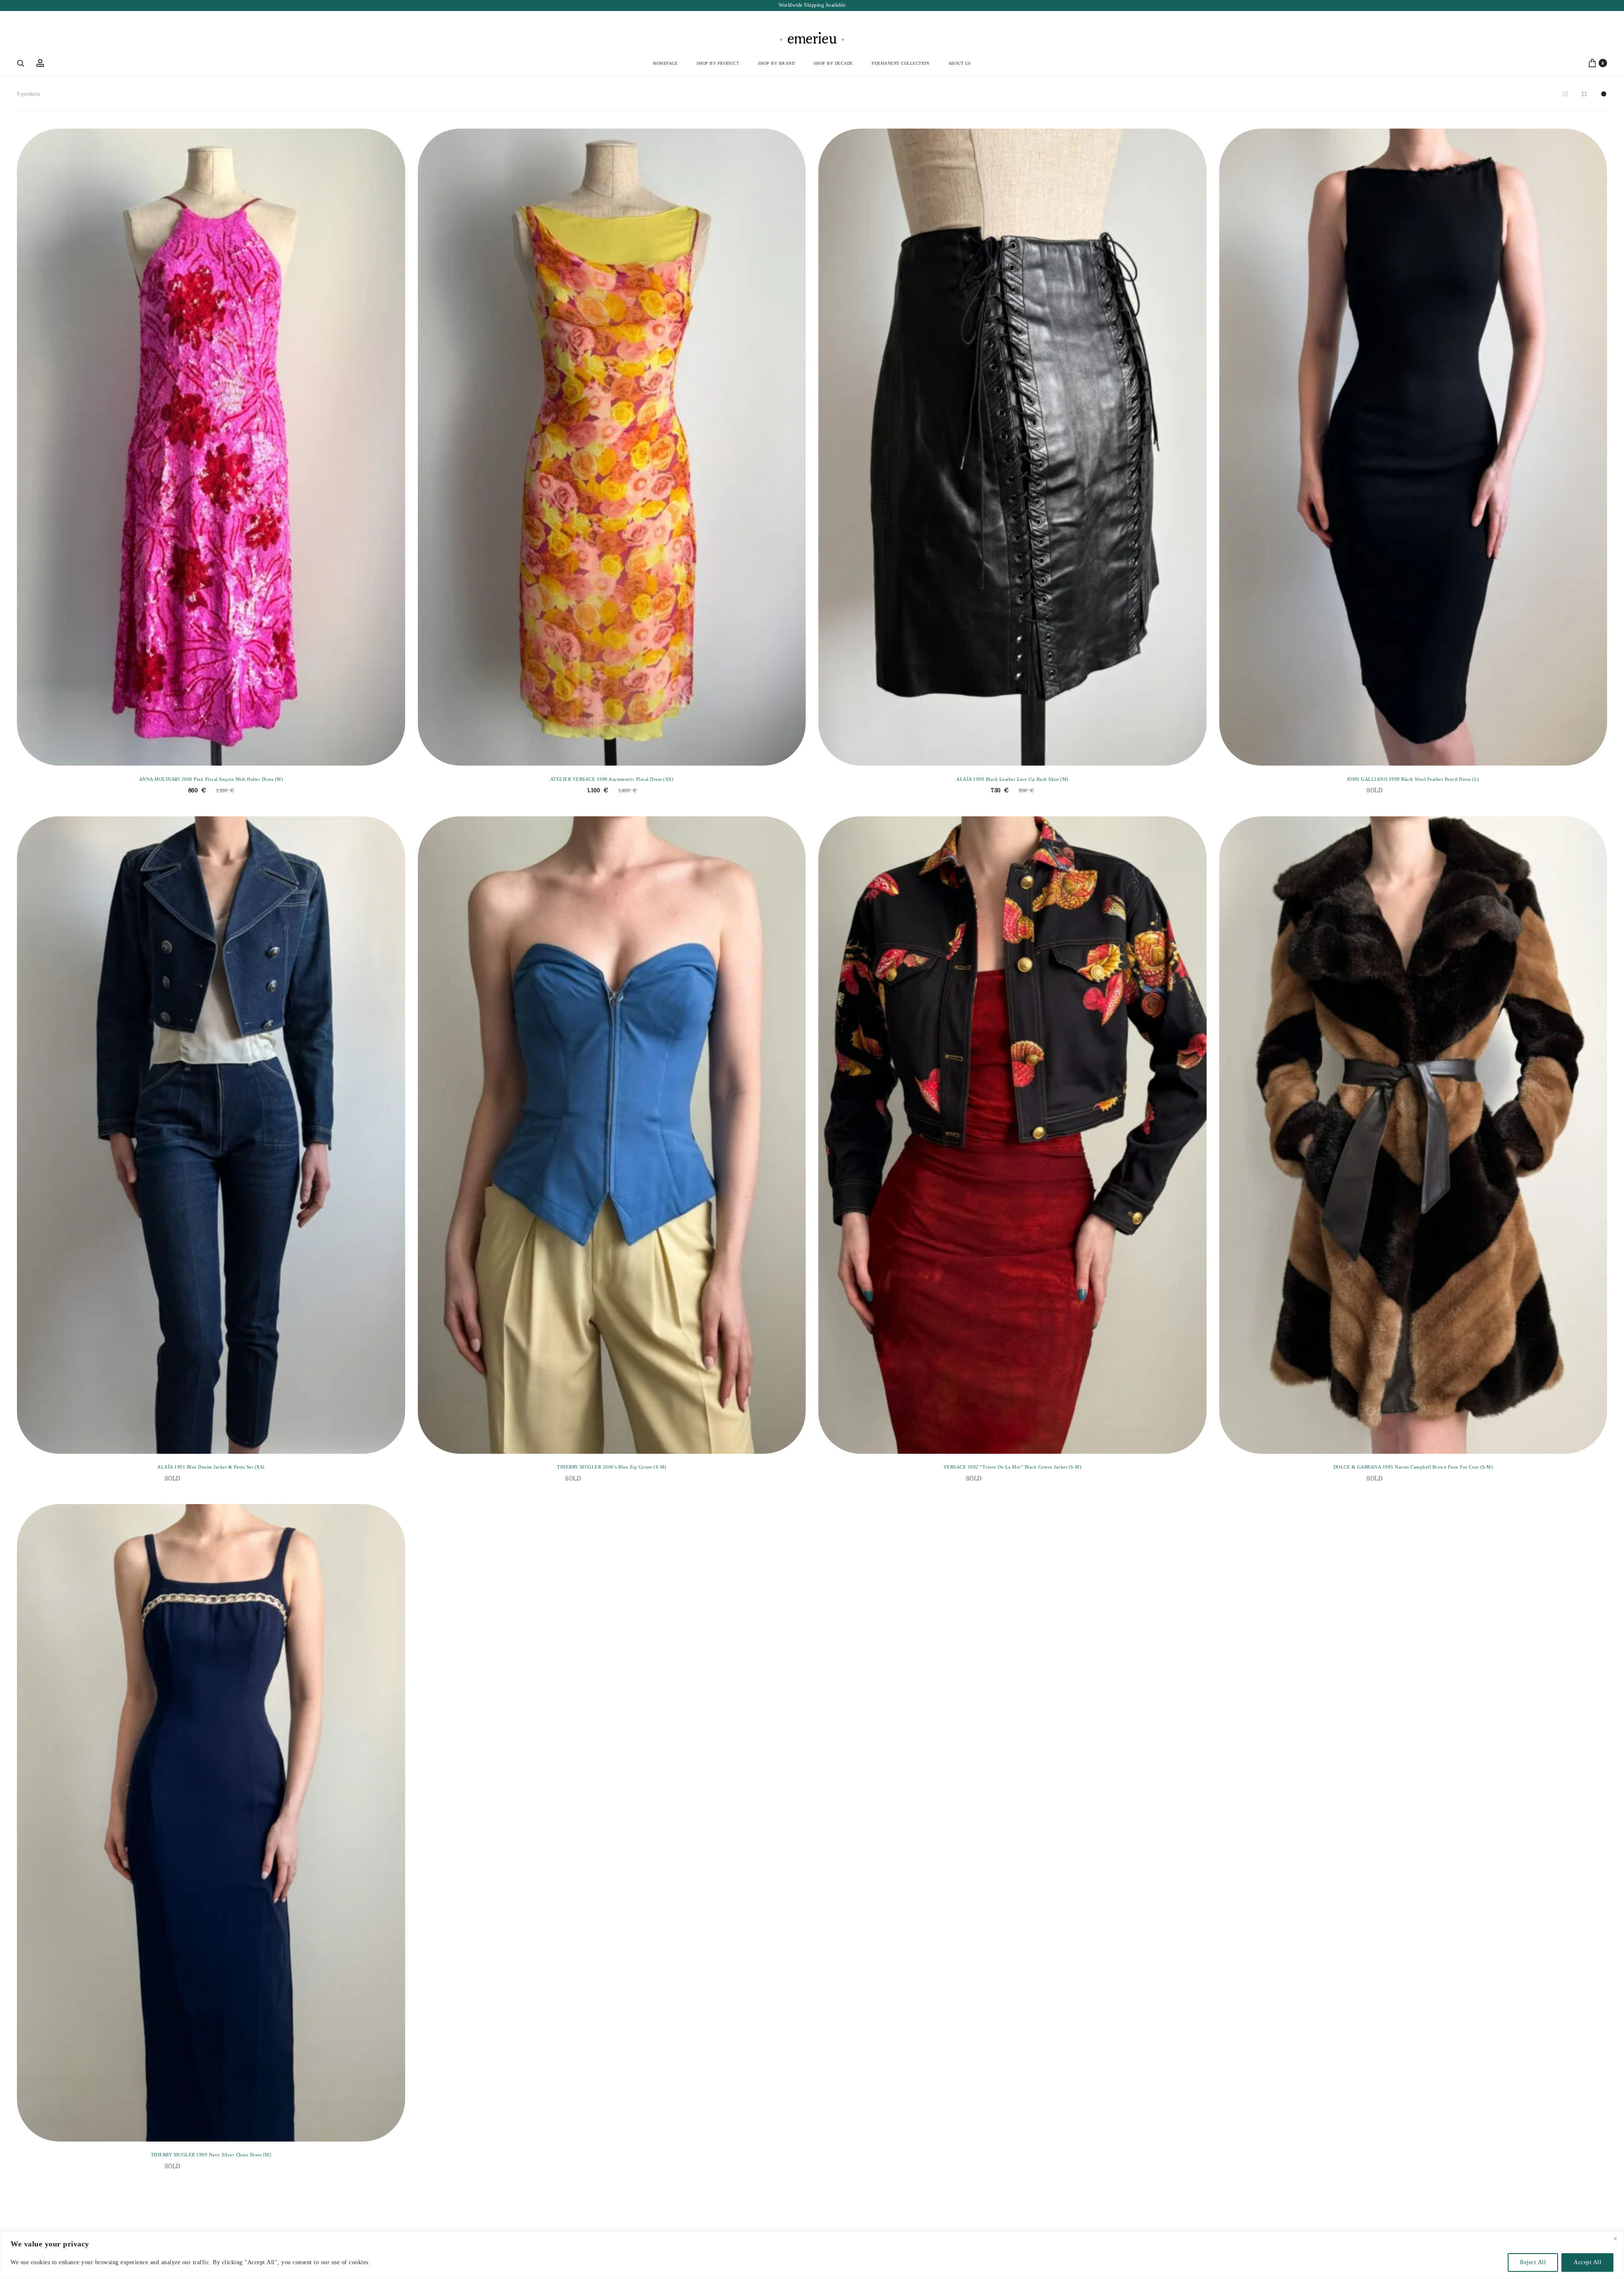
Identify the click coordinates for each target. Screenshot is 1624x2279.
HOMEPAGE (665, 63)
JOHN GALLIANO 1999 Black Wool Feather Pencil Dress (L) (1413, 779)
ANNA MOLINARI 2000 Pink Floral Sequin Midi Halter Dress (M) (211, 779)
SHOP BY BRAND (776, 63)
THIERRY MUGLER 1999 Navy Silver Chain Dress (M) (211, 2155)
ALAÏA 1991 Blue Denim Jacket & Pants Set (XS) (211, 1467)
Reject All (1533, 2262)
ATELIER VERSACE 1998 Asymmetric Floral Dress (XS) (612, 779)
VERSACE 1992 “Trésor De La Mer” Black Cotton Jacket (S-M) (1013, 1467)
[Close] (1615, 2238)
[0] (1592, 63)
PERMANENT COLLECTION (900, 63)
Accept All (1587, 2262)
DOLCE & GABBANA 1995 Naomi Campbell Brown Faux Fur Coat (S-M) (1413, 1467)
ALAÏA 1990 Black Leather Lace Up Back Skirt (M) (1012, 779)
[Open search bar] (21, 63)
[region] (812, 2255)
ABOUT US (960, 63)
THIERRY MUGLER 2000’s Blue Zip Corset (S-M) (612, 1467)
